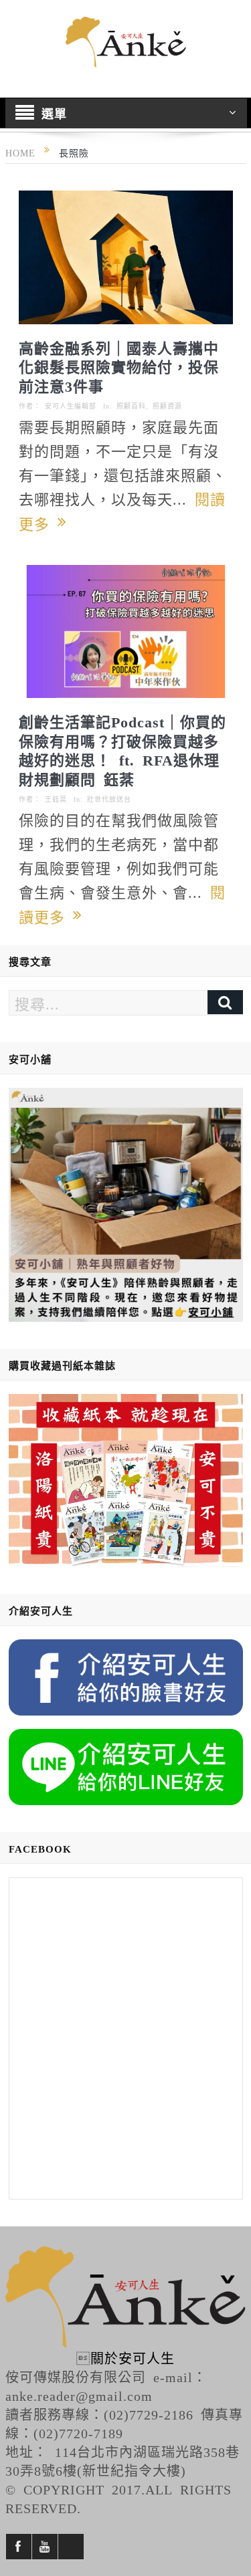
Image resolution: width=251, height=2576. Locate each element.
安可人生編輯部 (71, 406)
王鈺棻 (56, 799)
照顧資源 (167, 406)
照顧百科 (131, 406)
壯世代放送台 (109, 799)
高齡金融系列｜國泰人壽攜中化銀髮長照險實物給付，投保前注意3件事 (119, 366)
